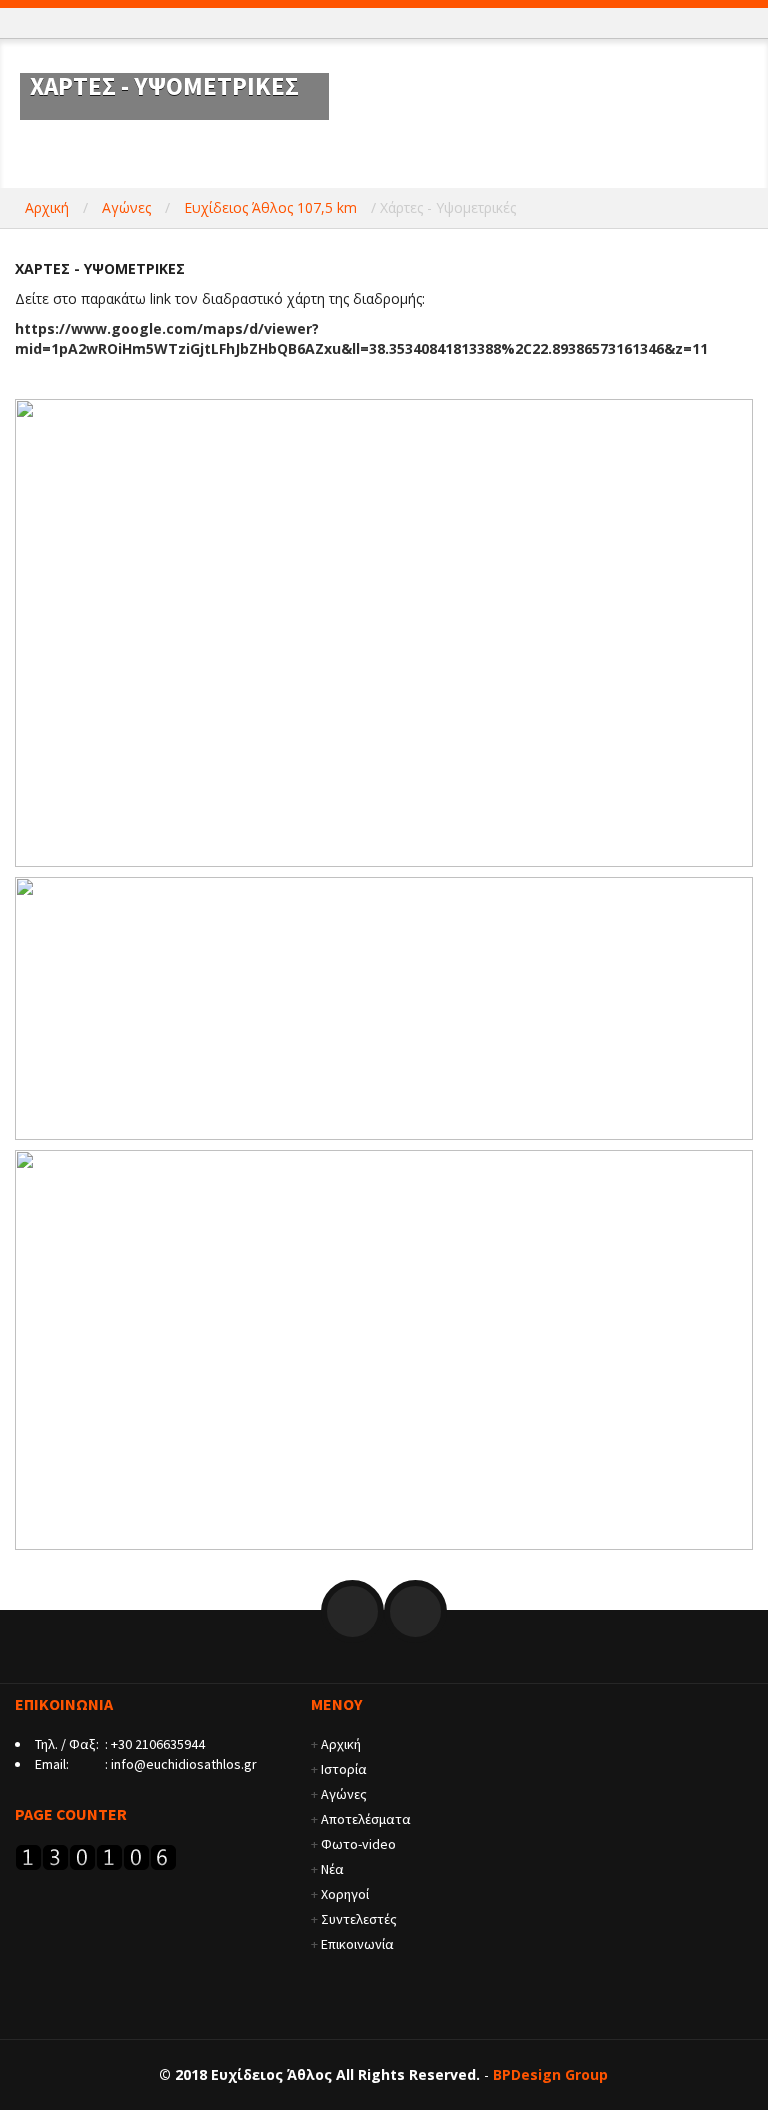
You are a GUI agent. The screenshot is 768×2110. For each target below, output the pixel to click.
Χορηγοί (345, 1894)
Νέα (332, 1869)
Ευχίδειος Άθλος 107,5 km (270, 207)
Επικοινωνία (357, 1944)
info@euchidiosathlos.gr (184, 1764)
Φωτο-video (358, 1844)
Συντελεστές (359, 1919)
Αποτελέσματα (366, 1819)
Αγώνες (126, 207)
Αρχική (47, 207)
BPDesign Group (550, 2074)
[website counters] (96, 1855)
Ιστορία (344, 1769)
